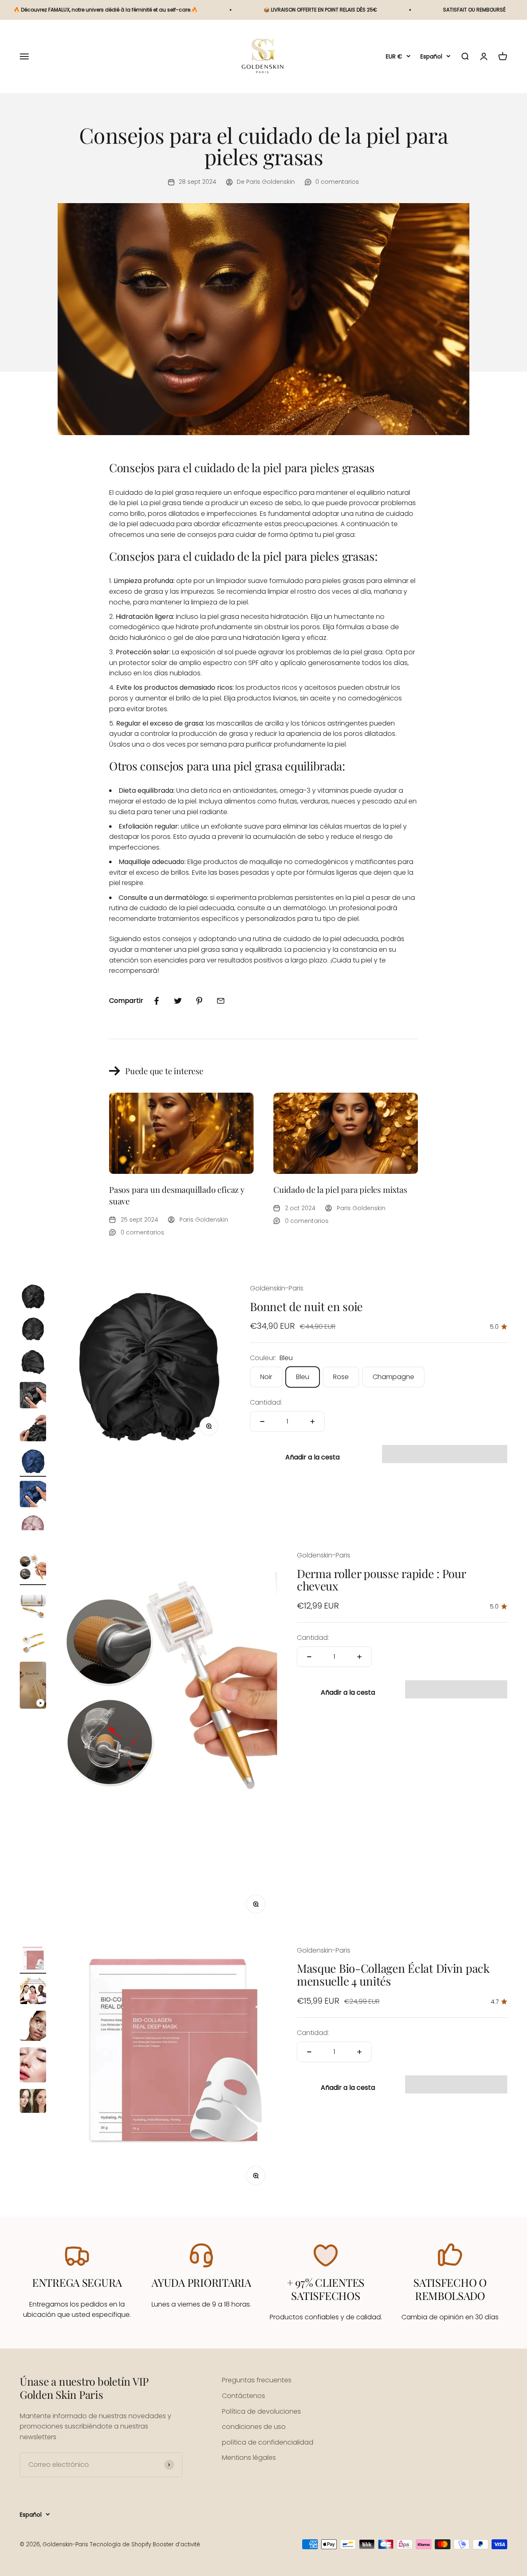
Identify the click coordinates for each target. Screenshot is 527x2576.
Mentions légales (249, 2458)
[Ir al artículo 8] (33, 1528)
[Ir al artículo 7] (33, 1495)
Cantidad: (266, 1402)
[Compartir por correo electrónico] (221, 1001)
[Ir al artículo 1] (33, 1297)
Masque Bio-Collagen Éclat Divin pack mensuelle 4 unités (393, 1974)
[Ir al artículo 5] (33, 1429)
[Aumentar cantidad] (312, 1421)
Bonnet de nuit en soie (306, 1306)
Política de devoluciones (261, 2411)
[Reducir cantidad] (262, 1421)
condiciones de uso (254, 2427)
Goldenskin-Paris (277, 1288)
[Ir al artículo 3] (33, 1363)
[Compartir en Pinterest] (199, 1001)
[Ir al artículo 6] (33, 1462)
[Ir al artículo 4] (33, 1396)
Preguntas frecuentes (257, 2380)
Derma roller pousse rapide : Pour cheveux (381, 1580)
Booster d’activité (176, 2544)
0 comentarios (337, 182)
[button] (445, 1454)
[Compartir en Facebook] (156, 1001)
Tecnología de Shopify (120, 2544)
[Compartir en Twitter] (178, 1001)
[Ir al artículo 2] (33, 1330)
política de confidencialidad (268, 2442)
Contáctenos (244, 2396)
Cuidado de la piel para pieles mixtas (340, 1189)
